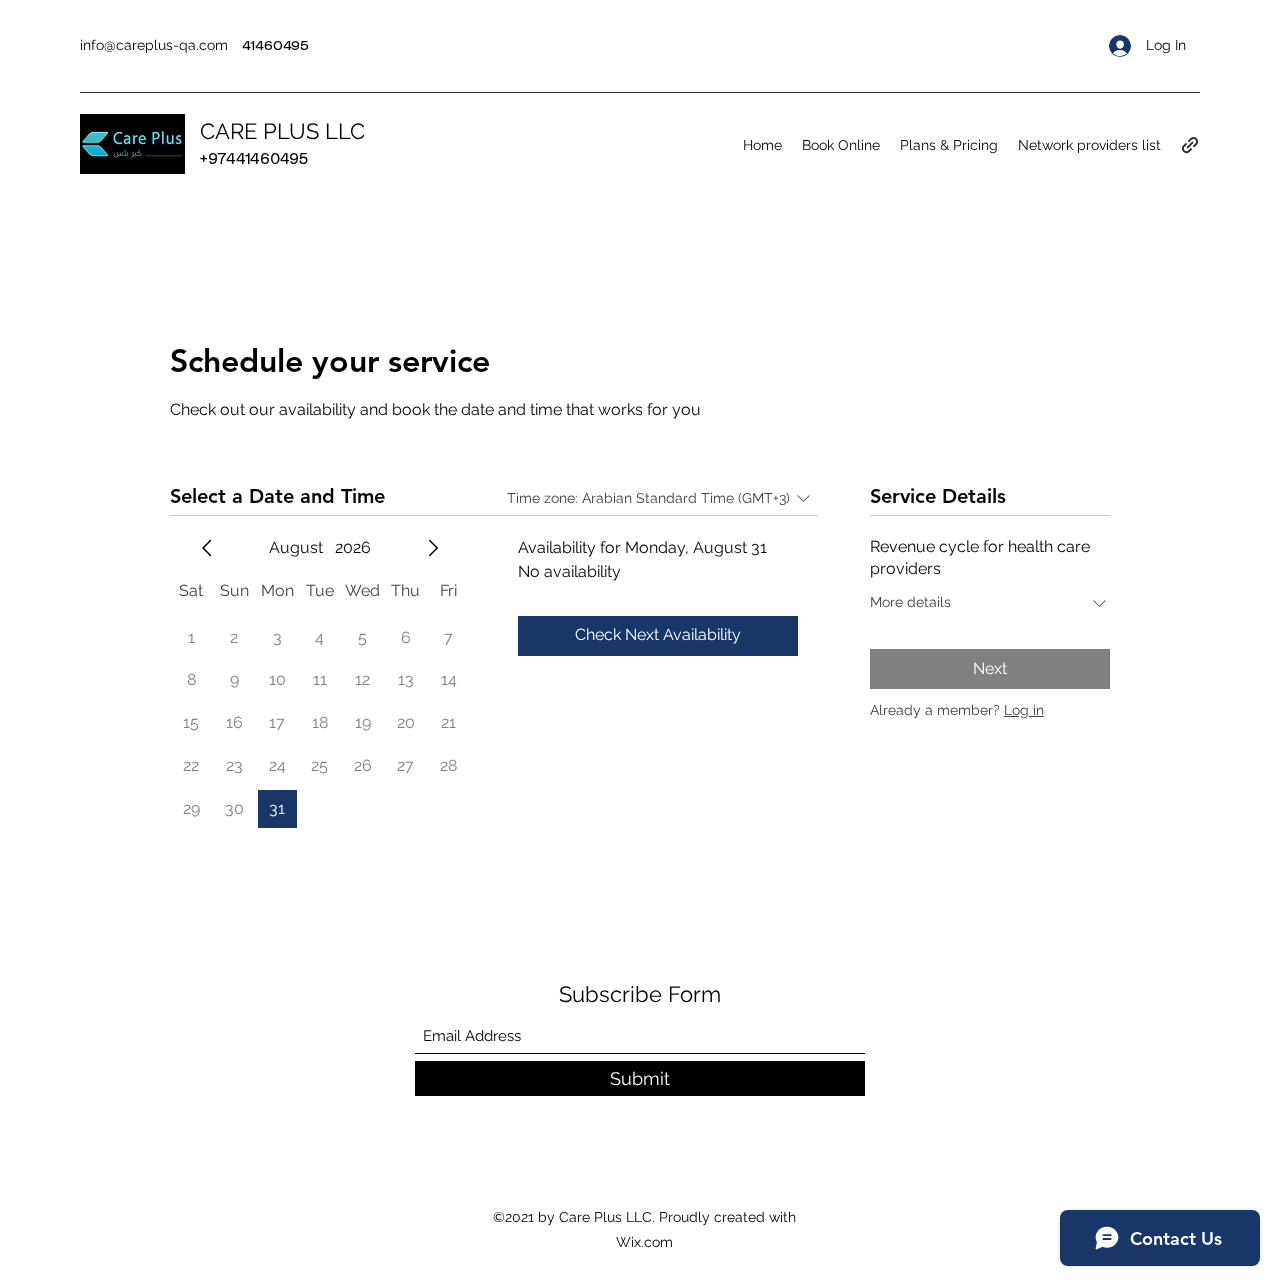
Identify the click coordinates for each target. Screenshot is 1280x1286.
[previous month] (207, 548)
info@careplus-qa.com (154, 45)
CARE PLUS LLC (282, 131)
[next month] (433, 548)
